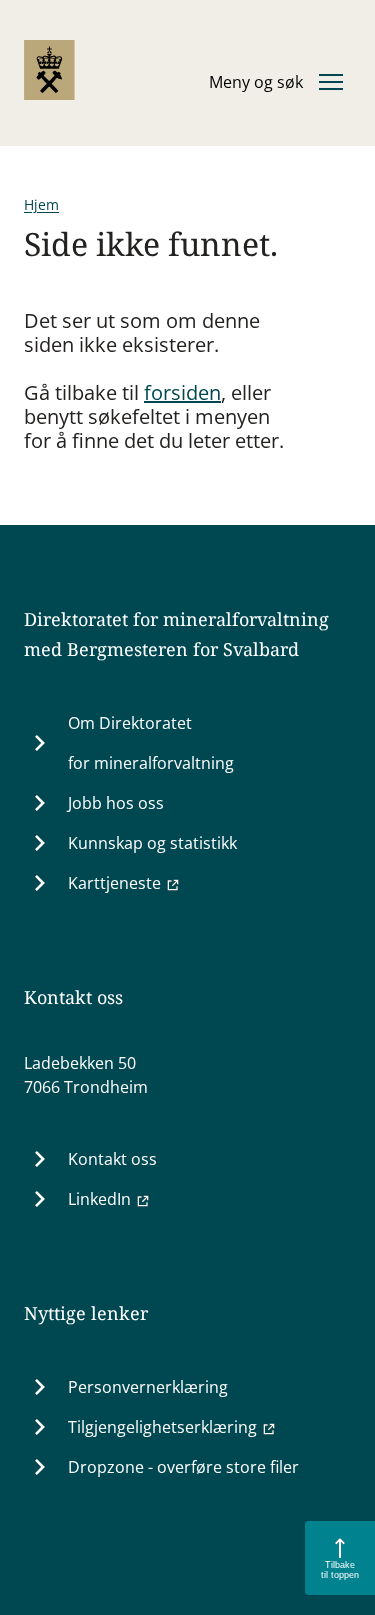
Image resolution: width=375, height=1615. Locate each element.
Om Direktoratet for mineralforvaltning (151, 743)
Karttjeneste (114, 883)
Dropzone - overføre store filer (183, 1467)
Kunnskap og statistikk (152, 843)
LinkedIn (99, 1199)
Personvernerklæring (148, 1387)
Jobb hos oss (116, 803)
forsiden (182, 392)
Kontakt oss (112, 1159)
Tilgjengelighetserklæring (162, 1427)
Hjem (41, 204)
